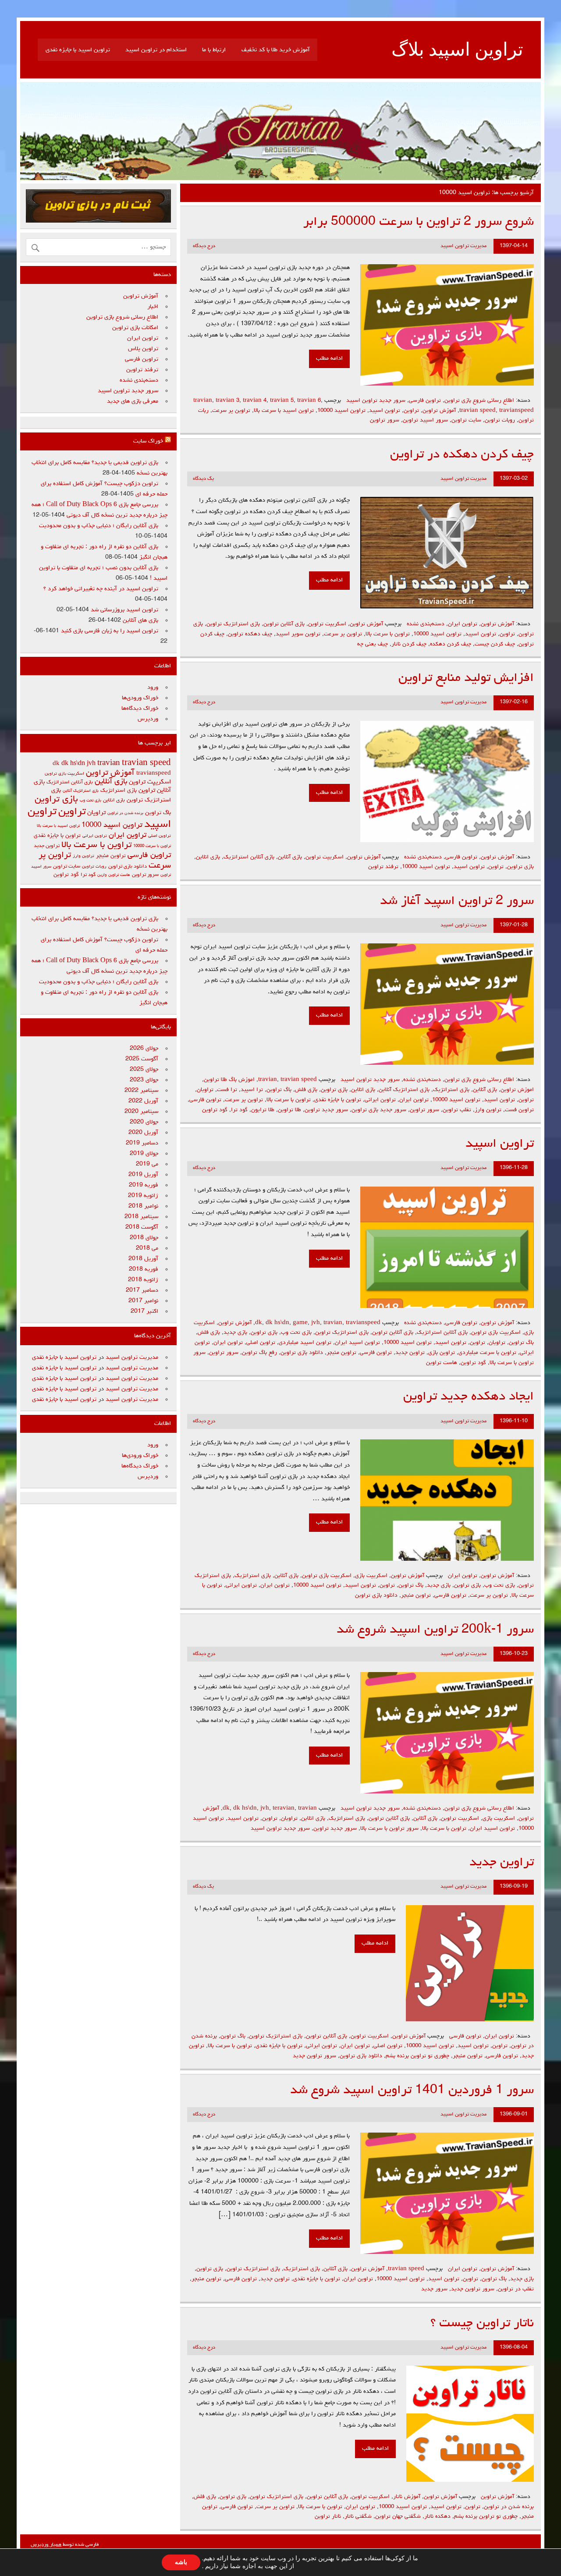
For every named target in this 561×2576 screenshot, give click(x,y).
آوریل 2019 (143, 1175)
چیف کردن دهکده (451, 644)
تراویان (205, 1090)
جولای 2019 (144, 1154)
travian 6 (309, 401)
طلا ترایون (263, 1110)
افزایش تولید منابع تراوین (466, 679)
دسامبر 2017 (142, 1290)
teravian (284, 1809)
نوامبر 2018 (143, 1206)
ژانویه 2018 (143, 1280)
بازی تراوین (520, 867)
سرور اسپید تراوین (425, 420)
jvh (316, 1323)
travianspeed (517, 411)
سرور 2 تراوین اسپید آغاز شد (457, 902)
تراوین (411, 411)
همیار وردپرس (46, 2545)
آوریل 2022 (143, 1101)
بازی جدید (235, 1333)
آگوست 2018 (142, 1227)
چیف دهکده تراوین (250, 634)
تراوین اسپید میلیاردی (305, 1343)
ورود (153, 687)
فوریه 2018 (144, 1269)
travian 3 (227, 401)
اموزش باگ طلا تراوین (229, 1080)
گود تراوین (215, 1110)
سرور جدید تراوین (326, 1110)
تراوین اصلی (261, 1343)
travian (203, 401)
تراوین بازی (442, 1353)
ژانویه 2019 (143, 1196)
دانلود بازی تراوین (302, 1353)
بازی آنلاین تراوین (284, 624)
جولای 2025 (144, 1070)
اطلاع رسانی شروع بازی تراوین (479, 401)
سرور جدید (434, 2289)
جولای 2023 (144, 1080)
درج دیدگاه (204, 246)
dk (259, 1323)
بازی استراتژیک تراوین (233, 624)
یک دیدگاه (203, 479)
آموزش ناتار (407, 2497)
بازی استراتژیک (451, 1090)
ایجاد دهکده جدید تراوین (469, 1397)
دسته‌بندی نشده (426, 624)
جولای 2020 (144, 1122)
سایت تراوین (466, 420)
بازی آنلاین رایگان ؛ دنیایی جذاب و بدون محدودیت (99, 526)
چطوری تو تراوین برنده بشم (417, 2056)
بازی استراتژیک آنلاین (404, 1090)
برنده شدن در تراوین (509, 2507)
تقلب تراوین (457, 1110)
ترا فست (227, 1090)
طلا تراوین (289, 1110)
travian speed (478, 411)
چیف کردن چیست (495, 644)
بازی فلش (306, 1090)
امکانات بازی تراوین (135, 328)
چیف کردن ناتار (409, 644)
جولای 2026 (144, 1049)
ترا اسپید (252, 1090)
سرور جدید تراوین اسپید (376, 401)
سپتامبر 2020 (141, 1112)
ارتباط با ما (214, 50)
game (300, 1323)
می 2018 (147, 1248)
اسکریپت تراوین (327, 624)
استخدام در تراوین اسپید (156, 50)
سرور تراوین (385, 420)
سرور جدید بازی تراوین (379, 1110)
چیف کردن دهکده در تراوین (462, 455)
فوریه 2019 (144, 1185)
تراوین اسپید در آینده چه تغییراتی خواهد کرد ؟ (101, 589)
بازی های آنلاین (140, 620)
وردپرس (148, 719)
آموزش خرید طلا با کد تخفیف (276, 50)
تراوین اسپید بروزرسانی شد (124, 610)
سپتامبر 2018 (141, 1217)
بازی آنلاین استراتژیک (249, 857)
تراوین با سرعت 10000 (152, 846)
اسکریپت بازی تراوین (496, 1333)
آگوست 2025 (142, 1059)
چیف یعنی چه (373, 644)
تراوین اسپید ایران (357, 1343)
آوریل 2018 (143, 1259)
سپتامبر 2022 (141, 1091)
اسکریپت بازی (371, 1576)
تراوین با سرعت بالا (388, 634)
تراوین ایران (463, 624)
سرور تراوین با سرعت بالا (389, 1829)
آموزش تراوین (439, 411)
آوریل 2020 (143, 1133)
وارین (102, 875)
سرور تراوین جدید (314, 2056)
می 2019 (147, 1164)
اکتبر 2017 (144, 1311)
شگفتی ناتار (358, 2517)
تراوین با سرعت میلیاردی (487, 1353)
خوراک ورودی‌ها (140, 698)
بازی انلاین (208, 857)
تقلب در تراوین (516, 2289)
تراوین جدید (410, 1353)
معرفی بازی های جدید (133, 401)
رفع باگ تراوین (259, 1353)
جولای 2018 (144, 1238)
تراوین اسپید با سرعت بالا (284, 411)
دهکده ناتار (437, 2517)
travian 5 (282, 401)
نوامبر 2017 (143, 1301)
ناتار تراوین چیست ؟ (482, 2324)
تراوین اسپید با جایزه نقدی (78, 50)
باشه (181, 2562)
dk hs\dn (277, 1323)
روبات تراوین (500, 420)
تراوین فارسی (425, 401)
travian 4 (255, 401)
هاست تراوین (442, 1363)
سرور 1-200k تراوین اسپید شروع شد (435, 1630)
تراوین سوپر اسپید (298, 634)
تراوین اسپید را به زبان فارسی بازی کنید (110, 631)
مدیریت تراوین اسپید (463, 246)
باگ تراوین (279, 1090)
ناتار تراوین (328, 2517)
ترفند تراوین (383, 867)
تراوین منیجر (341, 1353)
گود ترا (239, 1110)
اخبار (153, 307)
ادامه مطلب (329, 358)
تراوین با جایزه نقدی (338, 1100)
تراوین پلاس (143, 349)
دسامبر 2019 (142, 1143)
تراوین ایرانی (380, 1100)
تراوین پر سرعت (231, 411)
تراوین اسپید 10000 (341, 411)
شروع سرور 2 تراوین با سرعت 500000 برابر (419, 222)
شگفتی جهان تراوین (398, 2517)
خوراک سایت (148, 441)
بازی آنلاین (290, 857)
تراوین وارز (488, 1110)
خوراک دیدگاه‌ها (140, 709)
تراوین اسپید (385, 411)
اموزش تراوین (517, 1090)
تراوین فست (519, 1110)
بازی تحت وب (296, 1333)
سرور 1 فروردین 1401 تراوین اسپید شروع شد (412, 2091)
